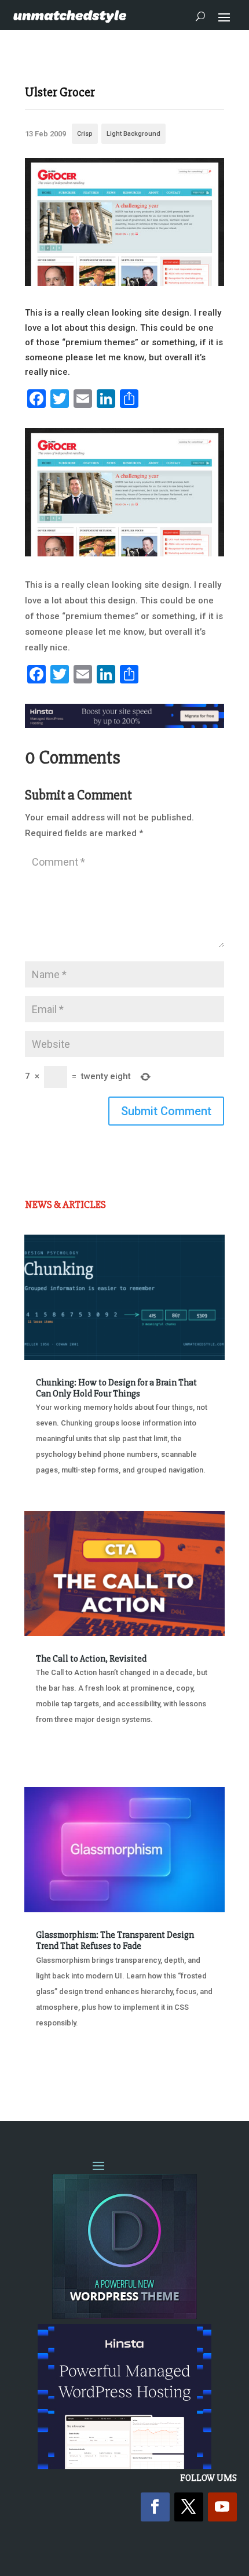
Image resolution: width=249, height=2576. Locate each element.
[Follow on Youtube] (222, 2507)
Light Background (133, 134)
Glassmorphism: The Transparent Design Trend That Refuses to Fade (115, 1940)
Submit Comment (166, 1111)
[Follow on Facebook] (155, 2507)
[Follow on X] (189, 2507)
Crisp (85, 134)
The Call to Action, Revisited (91, 1659)
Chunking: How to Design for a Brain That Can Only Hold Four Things (116, 1388)
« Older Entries (63, 2066)
